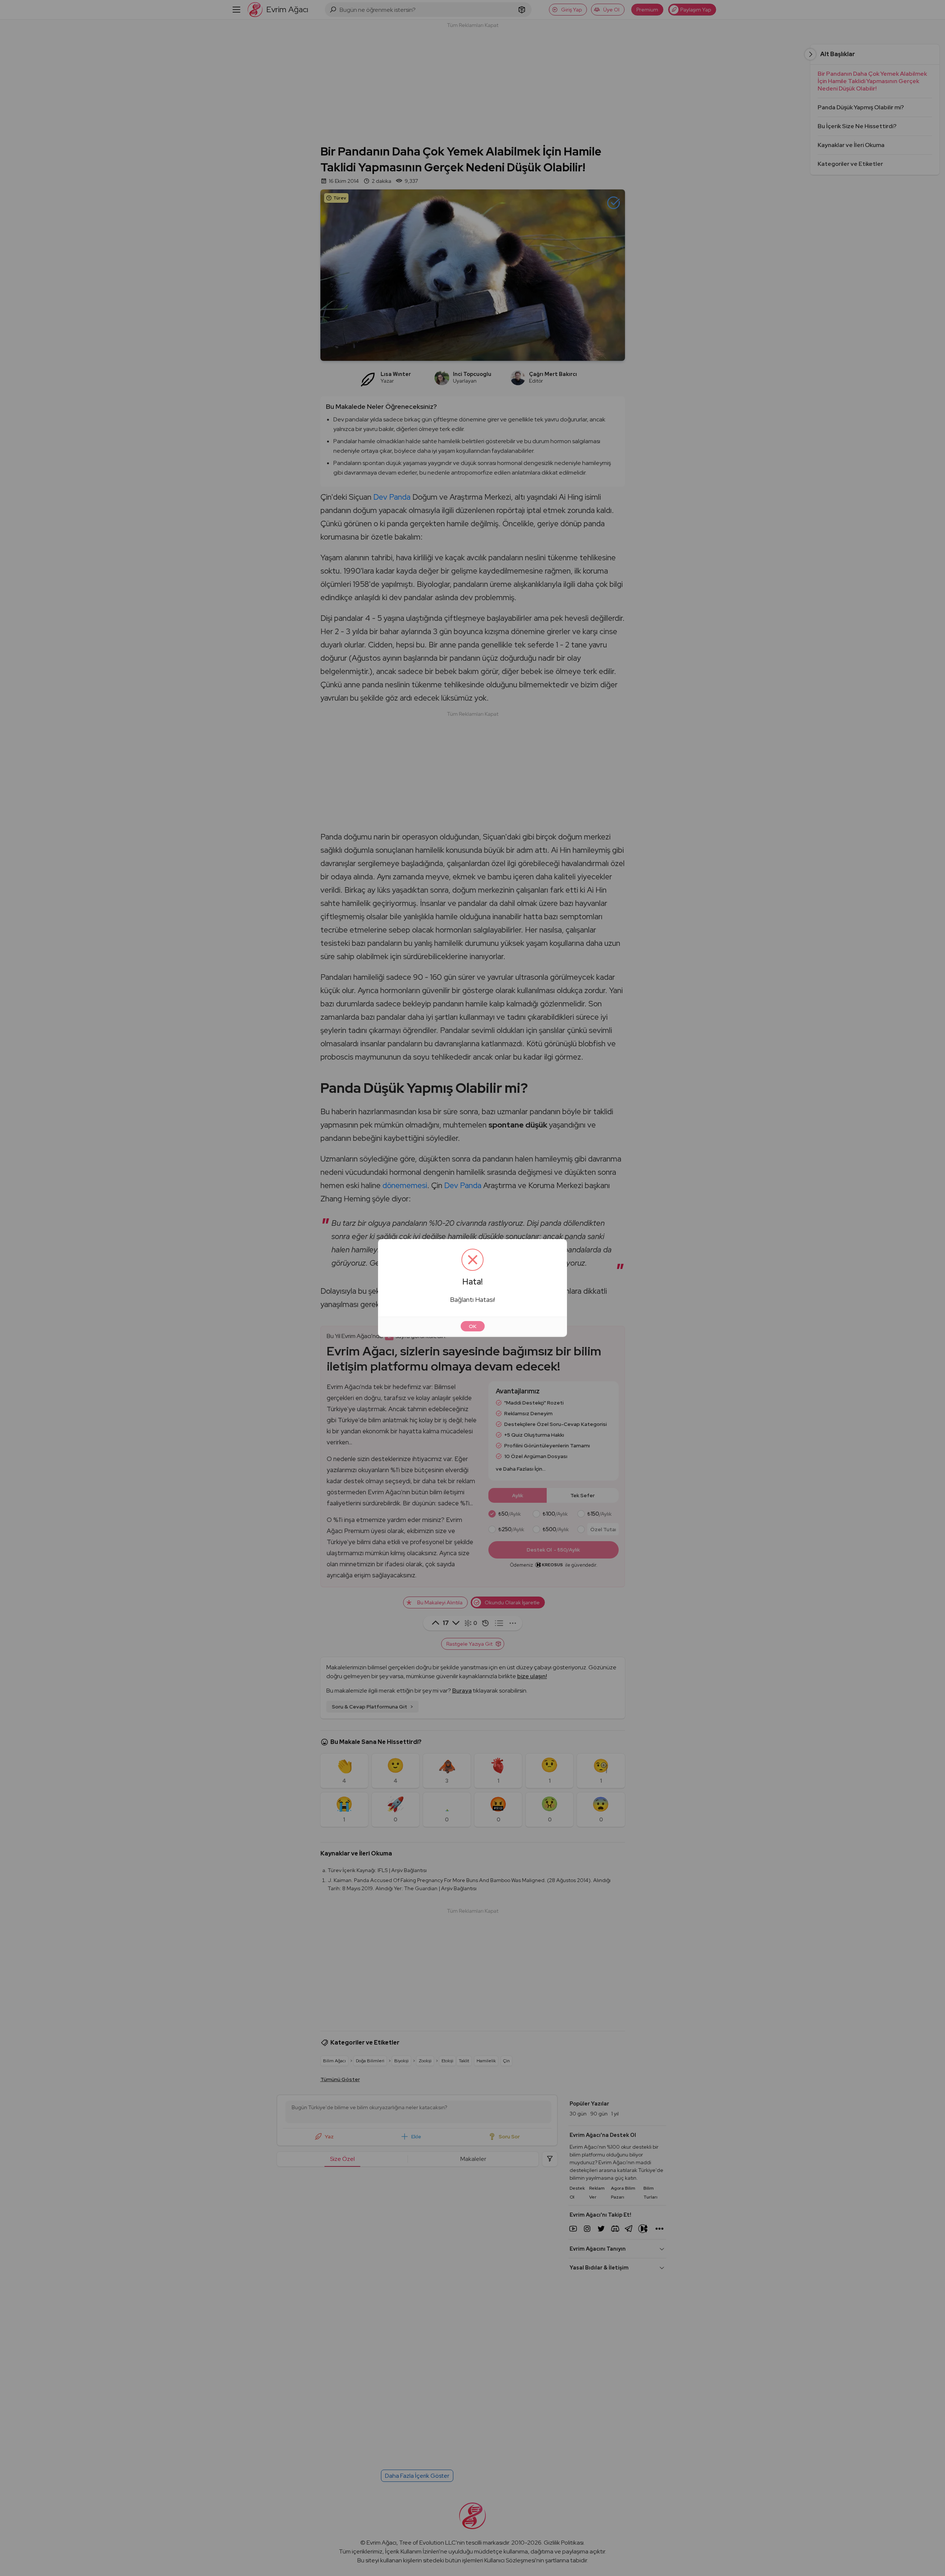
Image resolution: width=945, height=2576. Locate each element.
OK (473, 1326)
